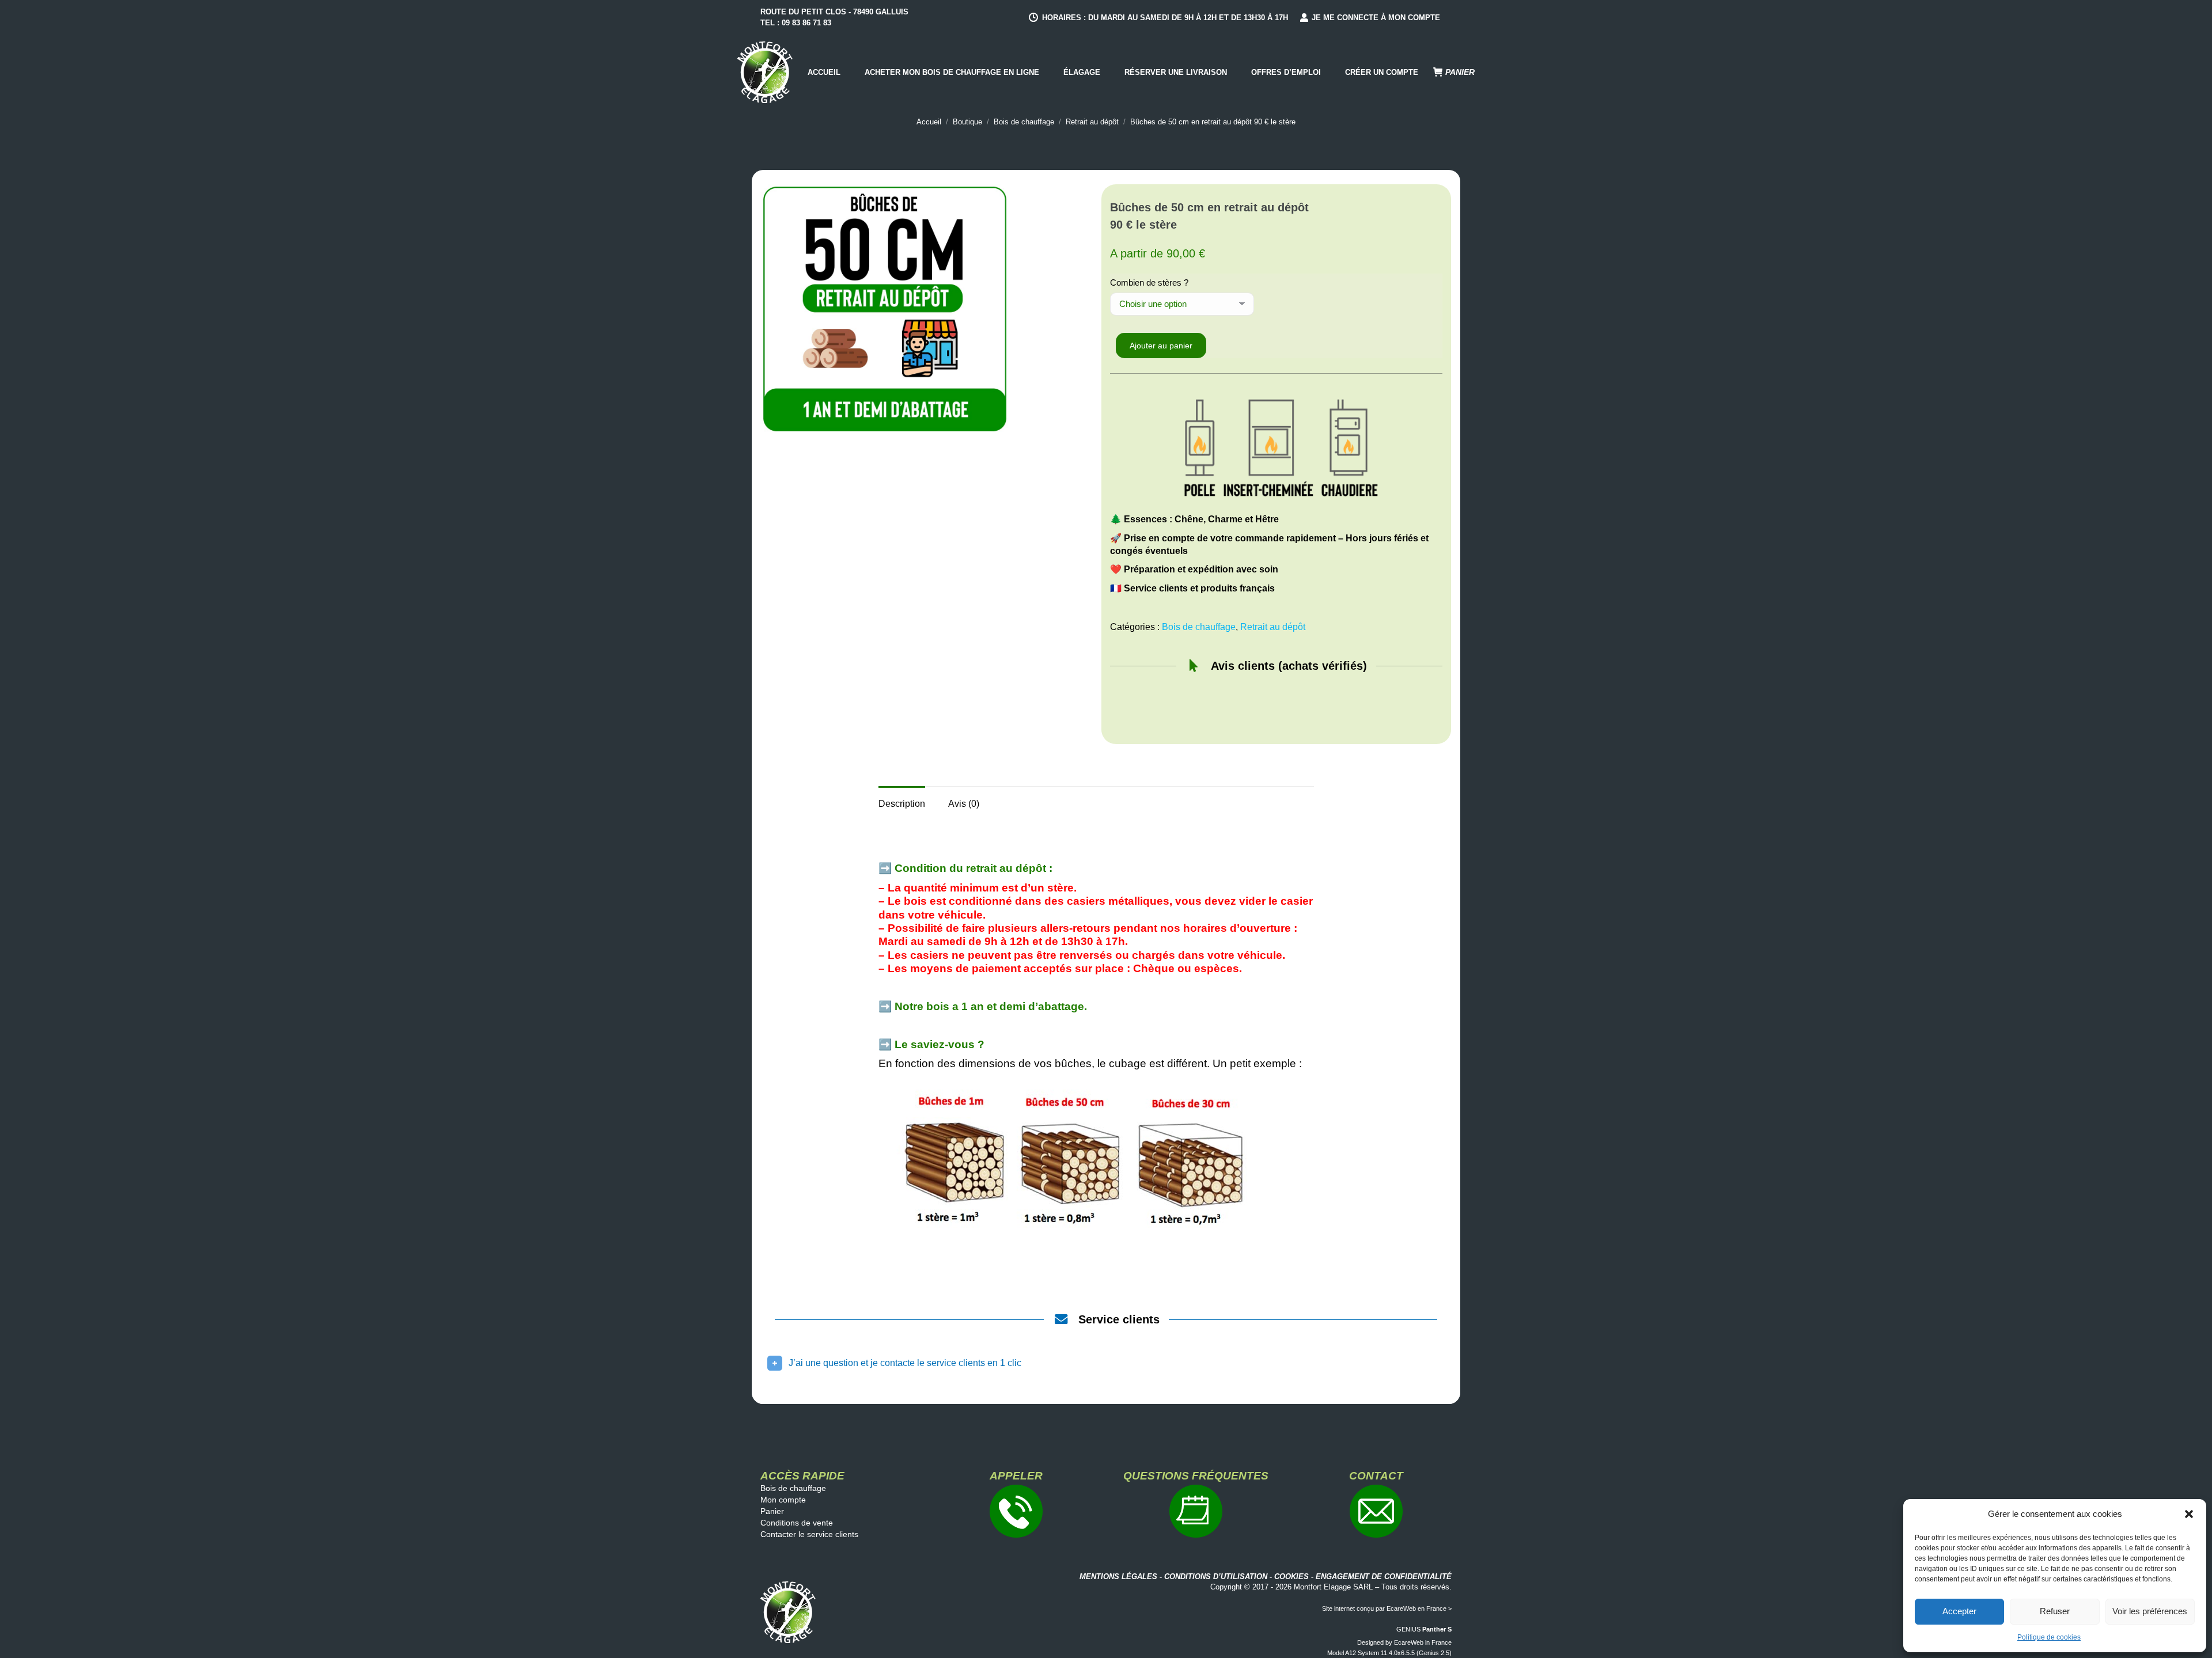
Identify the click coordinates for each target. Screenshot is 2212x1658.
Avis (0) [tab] (964, 804)
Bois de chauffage (1199, 627)
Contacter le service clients (809, 1534)
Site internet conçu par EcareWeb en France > (1387, 1608)
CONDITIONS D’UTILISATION (1216, 1577)
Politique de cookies (2049, 1637)
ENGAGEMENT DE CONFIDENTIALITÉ (1384, 1577)
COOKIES (1291, 1577)
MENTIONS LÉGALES (1118, 1577)
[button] (2189, 1514)
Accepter (1959, 1611)
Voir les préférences (2150, 1611)
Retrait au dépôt (1273, 627)
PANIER (1460, 72)
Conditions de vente (797, 1523)
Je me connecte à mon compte (1376, 18)
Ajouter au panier (1161, 346)
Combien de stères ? (1149, 282)
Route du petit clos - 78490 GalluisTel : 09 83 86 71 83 (834, 17)
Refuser (2055, 1611)
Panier (772, 1511)
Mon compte (783, 1500)
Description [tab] (902, 804)
